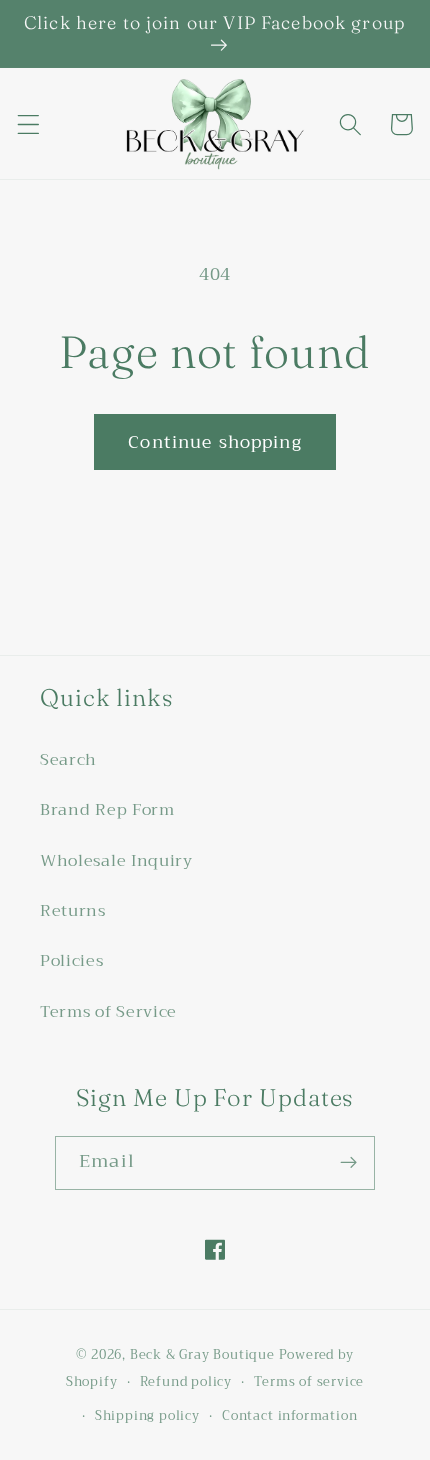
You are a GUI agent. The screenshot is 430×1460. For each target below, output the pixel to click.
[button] (28, 124)
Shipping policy (147, 1416)
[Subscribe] (348, 1163)
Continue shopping (215, 442)
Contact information (289, 1416)
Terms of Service (108, 1012)
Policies (72, 961)
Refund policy (186, 1382)
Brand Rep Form (107, 810)
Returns (73, 911)
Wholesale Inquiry (116, 861)
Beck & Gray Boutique (202, 1355)
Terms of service (309, 1382)
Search (68, 760)
